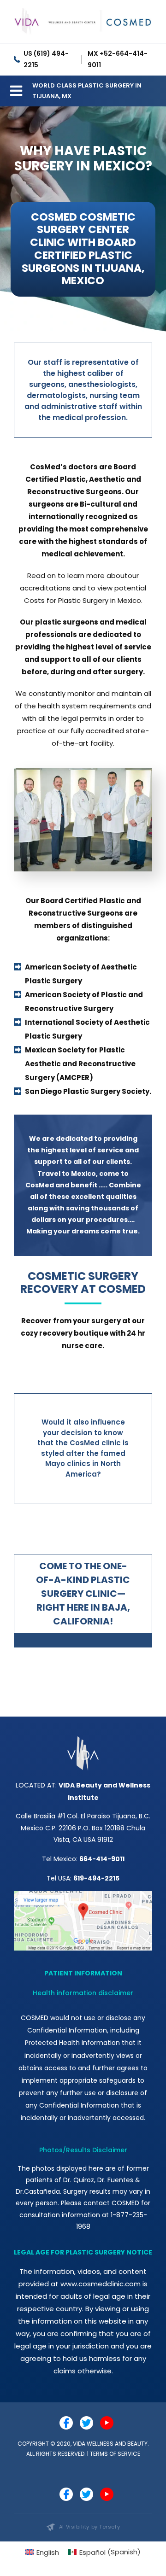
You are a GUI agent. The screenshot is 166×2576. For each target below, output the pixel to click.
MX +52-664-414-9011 (118, 59)
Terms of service (115, 2454)
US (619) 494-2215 (46, 59)
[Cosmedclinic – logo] (83, 8)
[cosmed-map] (83, 1895)
